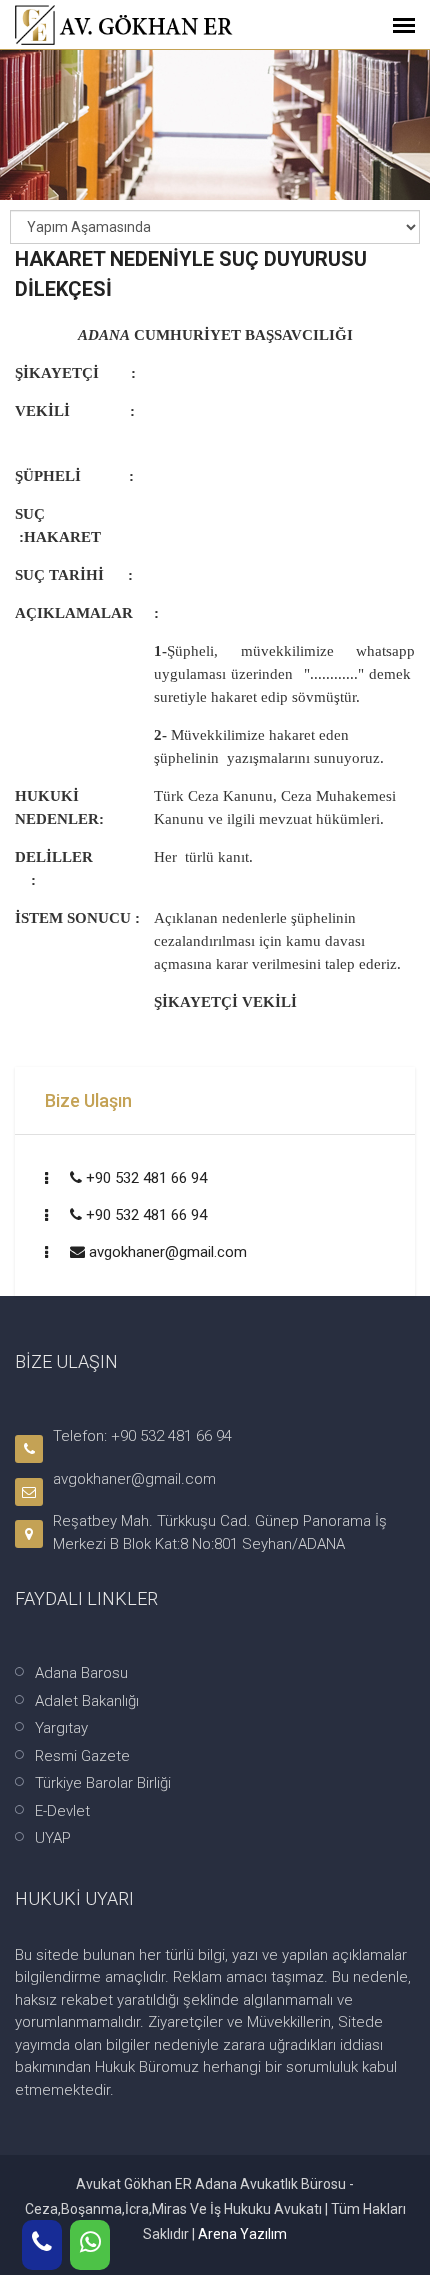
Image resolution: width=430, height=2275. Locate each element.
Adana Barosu (81, 1673)
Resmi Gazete (82, 1756)
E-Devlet (62, 1811)
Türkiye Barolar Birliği (103, 1783)
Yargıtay (61, 1728)
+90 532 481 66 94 (146, 1178)
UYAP (53, 1838)
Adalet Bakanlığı (87, 1701)
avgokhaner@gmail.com (168, 1252)
